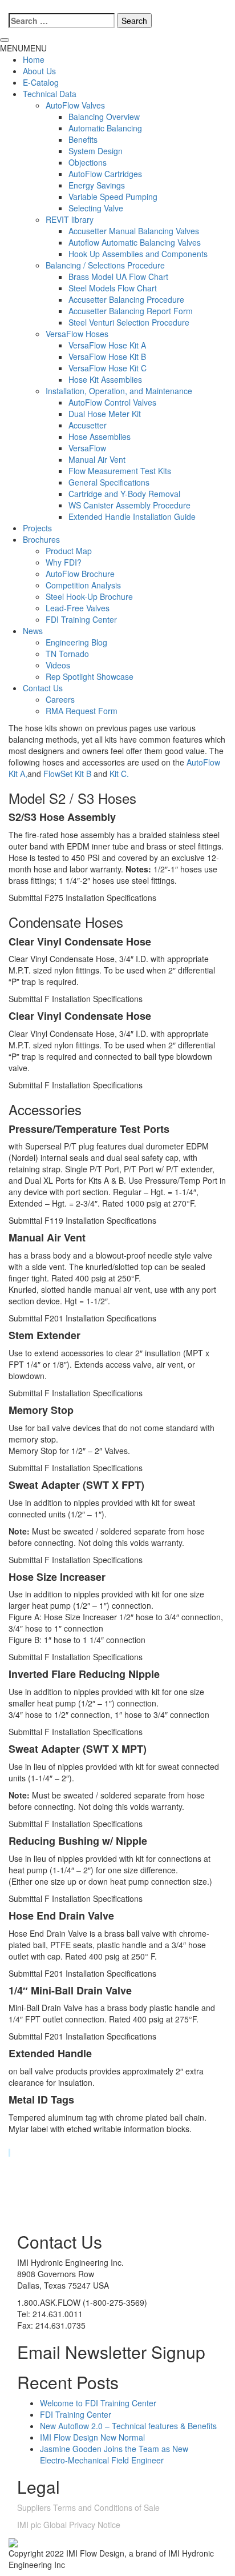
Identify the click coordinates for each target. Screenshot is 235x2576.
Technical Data (50, 94)
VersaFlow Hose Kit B (107, 356)
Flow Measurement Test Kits (120, 471)
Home (34, 59)
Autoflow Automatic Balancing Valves (135, 242)
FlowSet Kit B (67, 774)
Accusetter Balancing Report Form (131, 311)
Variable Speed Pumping (113, 197)
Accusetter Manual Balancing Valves (134, 231)
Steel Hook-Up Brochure (89, 596)
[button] (23, 48)
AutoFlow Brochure (80, 574)
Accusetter (88, 425)
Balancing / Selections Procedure (105, 265)
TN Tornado (67, 654)
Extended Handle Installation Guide (132, 516)
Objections (88, 162)
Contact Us (43, 688)
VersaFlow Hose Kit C (108, 368)
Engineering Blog (76, 642)
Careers (60, 699)
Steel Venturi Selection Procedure (129, 322)
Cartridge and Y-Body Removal (124, 494)
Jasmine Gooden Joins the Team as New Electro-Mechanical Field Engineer (114, 2454)
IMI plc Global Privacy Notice (69, 2525)
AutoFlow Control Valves (112, 402)
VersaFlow (87, 448)
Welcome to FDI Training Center (98, 2403)
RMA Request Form (82, 711)
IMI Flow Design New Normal (92, 2437)
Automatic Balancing (105, 128)
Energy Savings (97, 185)
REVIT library (70, 219)
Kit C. (119, 774)
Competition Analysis (83, 585)
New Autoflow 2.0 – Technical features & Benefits (128, 2426)
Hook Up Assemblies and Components (138, 254)
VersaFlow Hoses (77, 334)
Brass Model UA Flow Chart (118, 277)
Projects (37, 528)
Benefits (83, 139)
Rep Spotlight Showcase (90, 676)
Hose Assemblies (100, 436)
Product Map (69, 551)
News (33, 631)
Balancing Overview (104, 117)
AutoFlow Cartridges (105, 174)
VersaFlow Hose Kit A (107, 345)
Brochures (41, 539)
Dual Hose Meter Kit (105, 414)
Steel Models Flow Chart (113, 288)
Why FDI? (64, 562)
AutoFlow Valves (75, 105)
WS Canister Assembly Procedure (129, 505)
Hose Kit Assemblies (105, 379)
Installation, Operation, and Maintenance (119, 391)
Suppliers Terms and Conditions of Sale (88, 2507)
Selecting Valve (96, 208)
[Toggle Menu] (5, 40)
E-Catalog (41, 82)
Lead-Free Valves (78, 608)
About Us (39, 71)
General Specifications (109, 482)
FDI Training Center (81, 619)
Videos (58, 665)
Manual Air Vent (97, 459)
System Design (96, 151)
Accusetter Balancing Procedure (126, 299)
